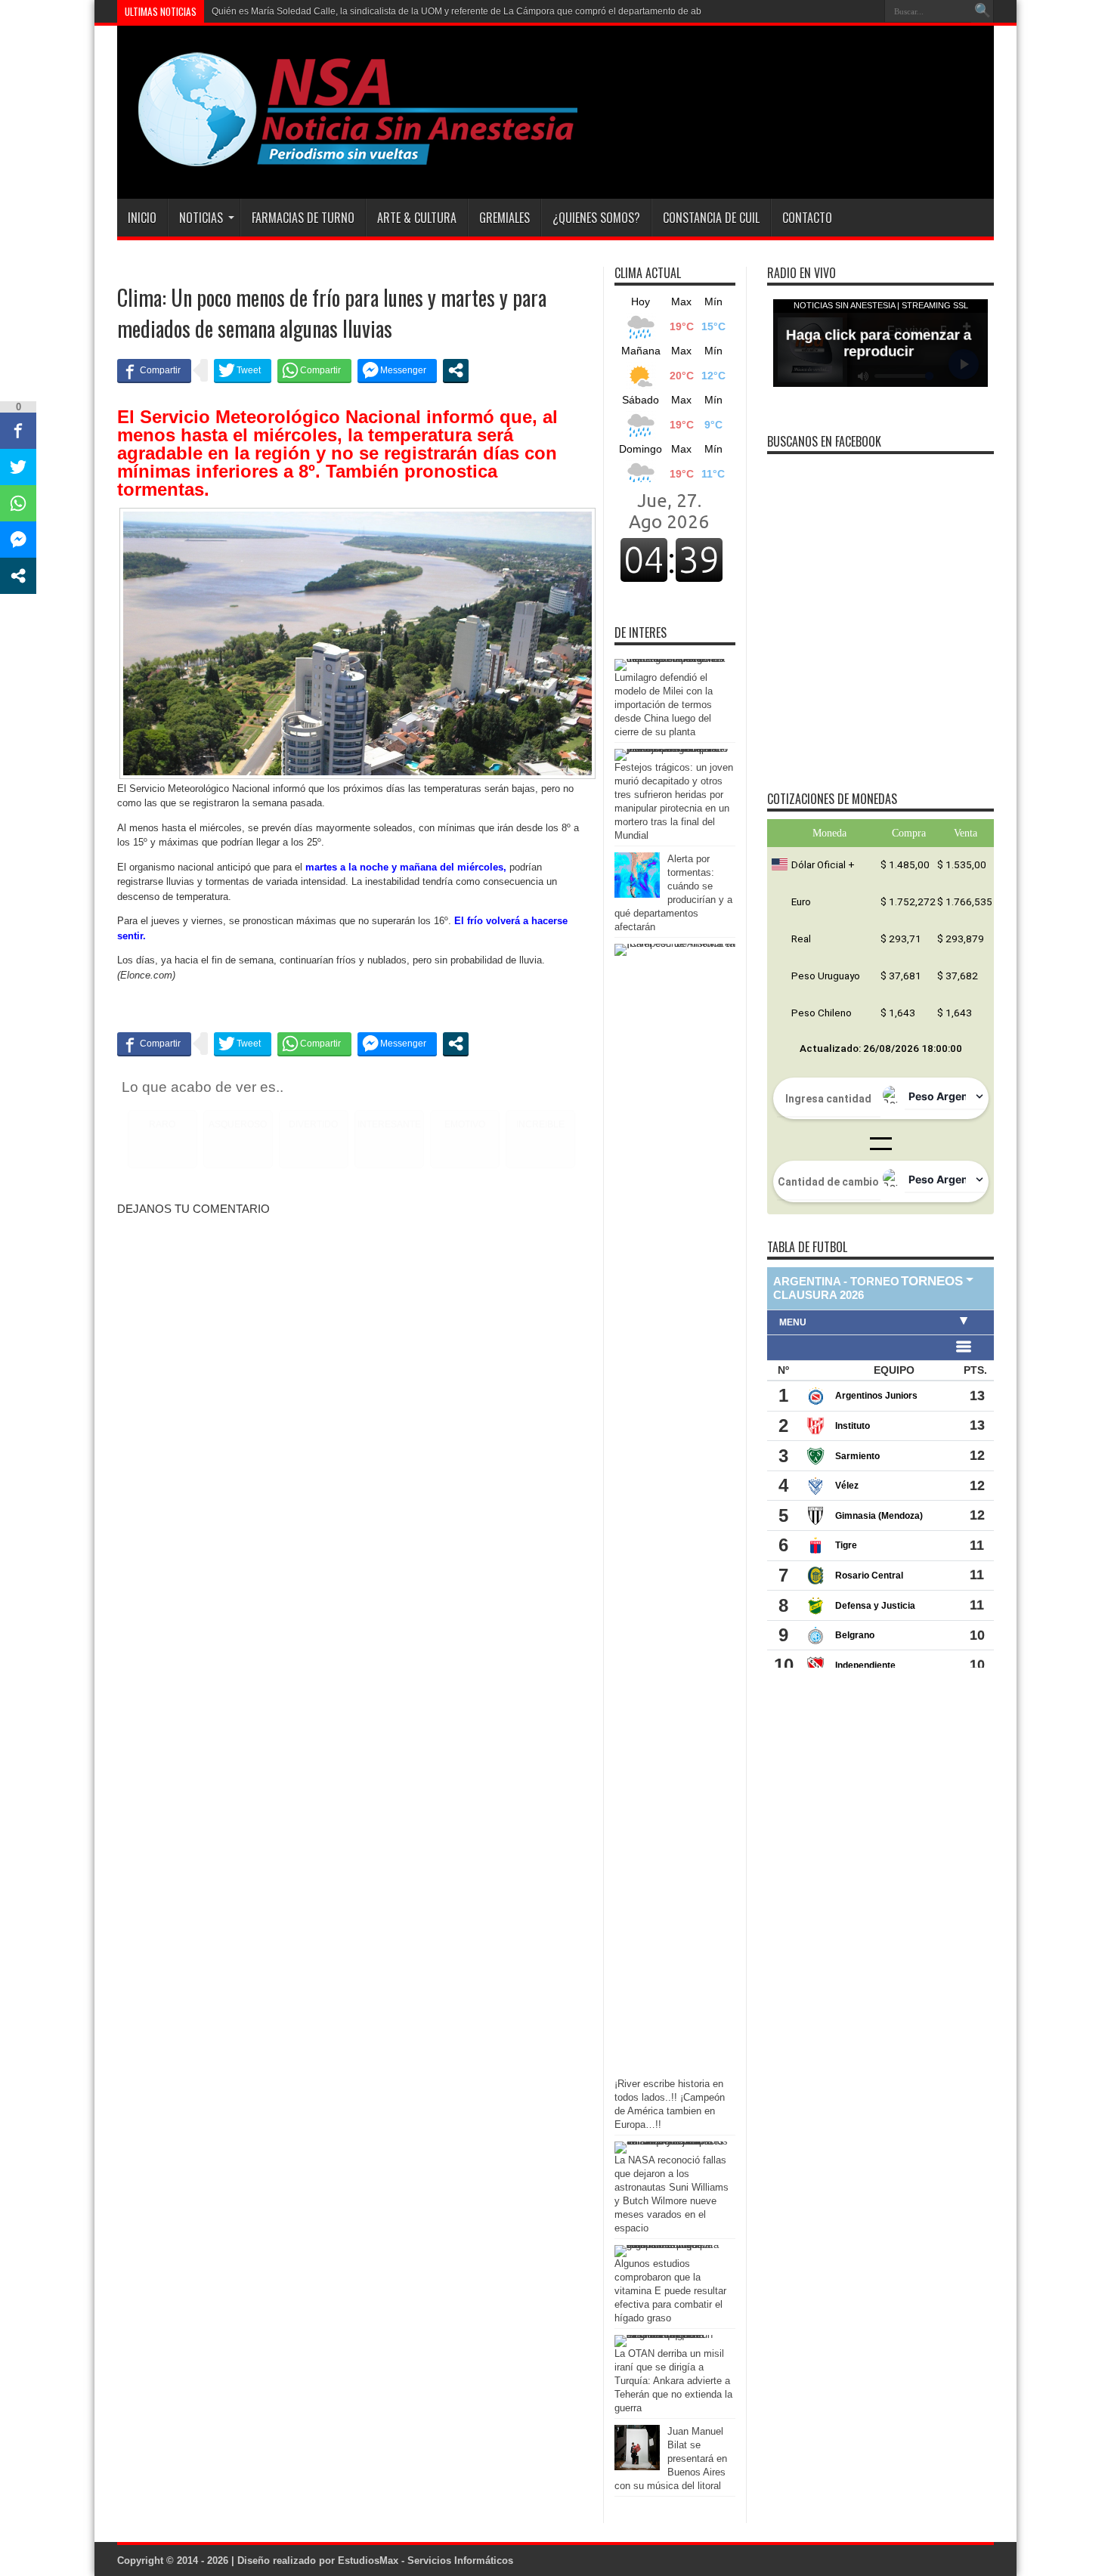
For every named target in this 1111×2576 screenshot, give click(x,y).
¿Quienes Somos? (596, 218)
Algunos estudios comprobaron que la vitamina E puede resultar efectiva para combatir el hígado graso (670, 2291)
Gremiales (504, 218)
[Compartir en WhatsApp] (314, 370)
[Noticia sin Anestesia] (349, 161)
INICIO (142, 218)
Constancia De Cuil (711, 218)
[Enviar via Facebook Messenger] (397, 370)
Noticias (201, 218)
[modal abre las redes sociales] (456, 370)
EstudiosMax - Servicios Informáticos (426, 2561)
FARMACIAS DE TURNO (303, 218)
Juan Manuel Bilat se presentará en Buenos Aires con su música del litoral (671, 2458)
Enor (221, 11)
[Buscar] (983, 11)
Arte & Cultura (417, 218)
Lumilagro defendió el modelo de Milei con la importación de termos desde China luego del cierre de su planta (664, 705)
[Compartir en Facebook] (154, 370)
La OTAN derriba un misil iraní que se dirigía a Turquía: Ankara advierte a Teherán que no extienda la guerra (673, 2381)
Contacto (807, 218)
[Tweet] (243, 370)
